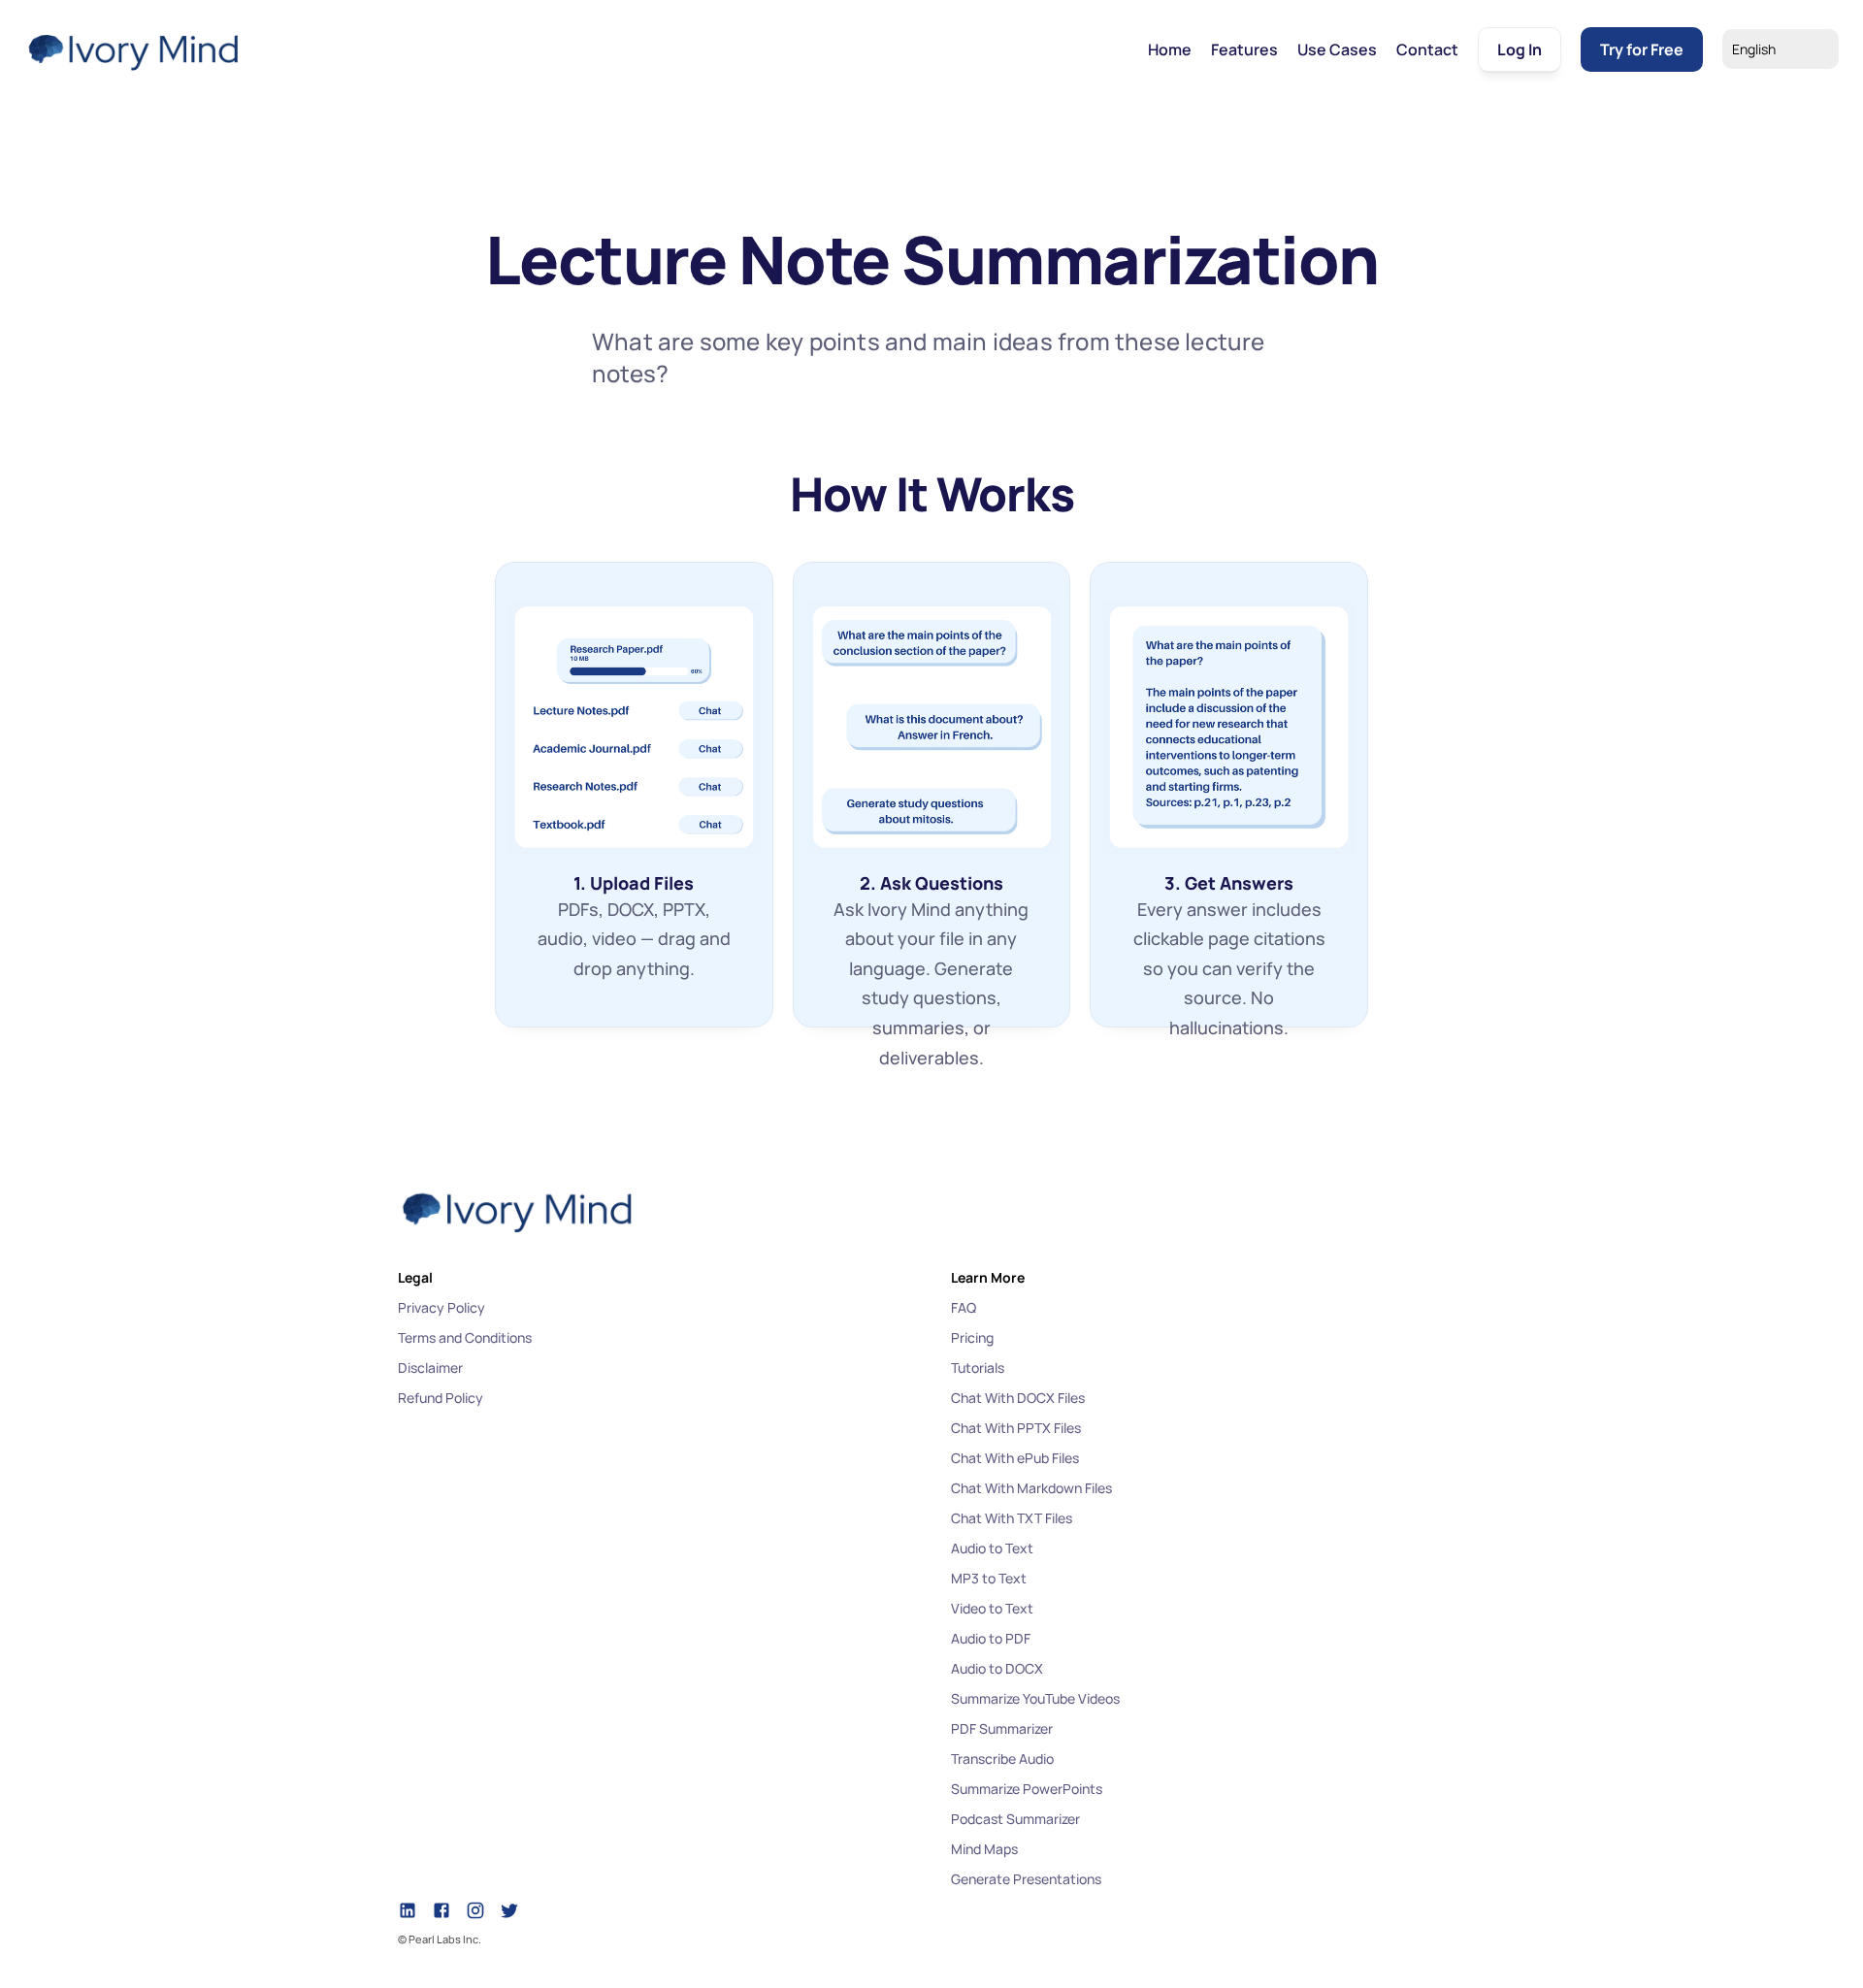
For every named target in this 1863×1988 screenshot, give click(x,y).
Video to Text (992, 1608)
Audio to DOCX (997, 1668)
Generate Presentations (1026, 1879)
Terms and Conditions (465, 1337)
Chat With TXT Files (1012, 1518)
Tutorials (978, 1368)
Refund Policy (441, 1398)
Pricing (972, 1337)
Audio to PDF (991, 1638)
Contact (1427, 49)
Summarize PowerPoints (1027, 1789)
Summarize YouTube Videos (1035, 1698)
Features (1244, 49)
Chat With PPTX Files (1016, 1428)
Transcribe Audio (1002, 1759)
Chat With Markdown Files (1031, 1488)
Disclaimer (430, 1368)
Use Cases (1337, 49)
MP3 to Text (989, 1578)
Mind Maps (984, 1849)
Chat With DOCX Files (1018, 1398)
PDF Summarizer (1002, 1728)
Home (1170, 49)
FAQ (964, 1307)
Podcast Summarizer (1015, 1819)
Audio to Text (992, 1548)
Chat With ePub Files (1015, 1458)
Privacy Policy (441, 1307)
